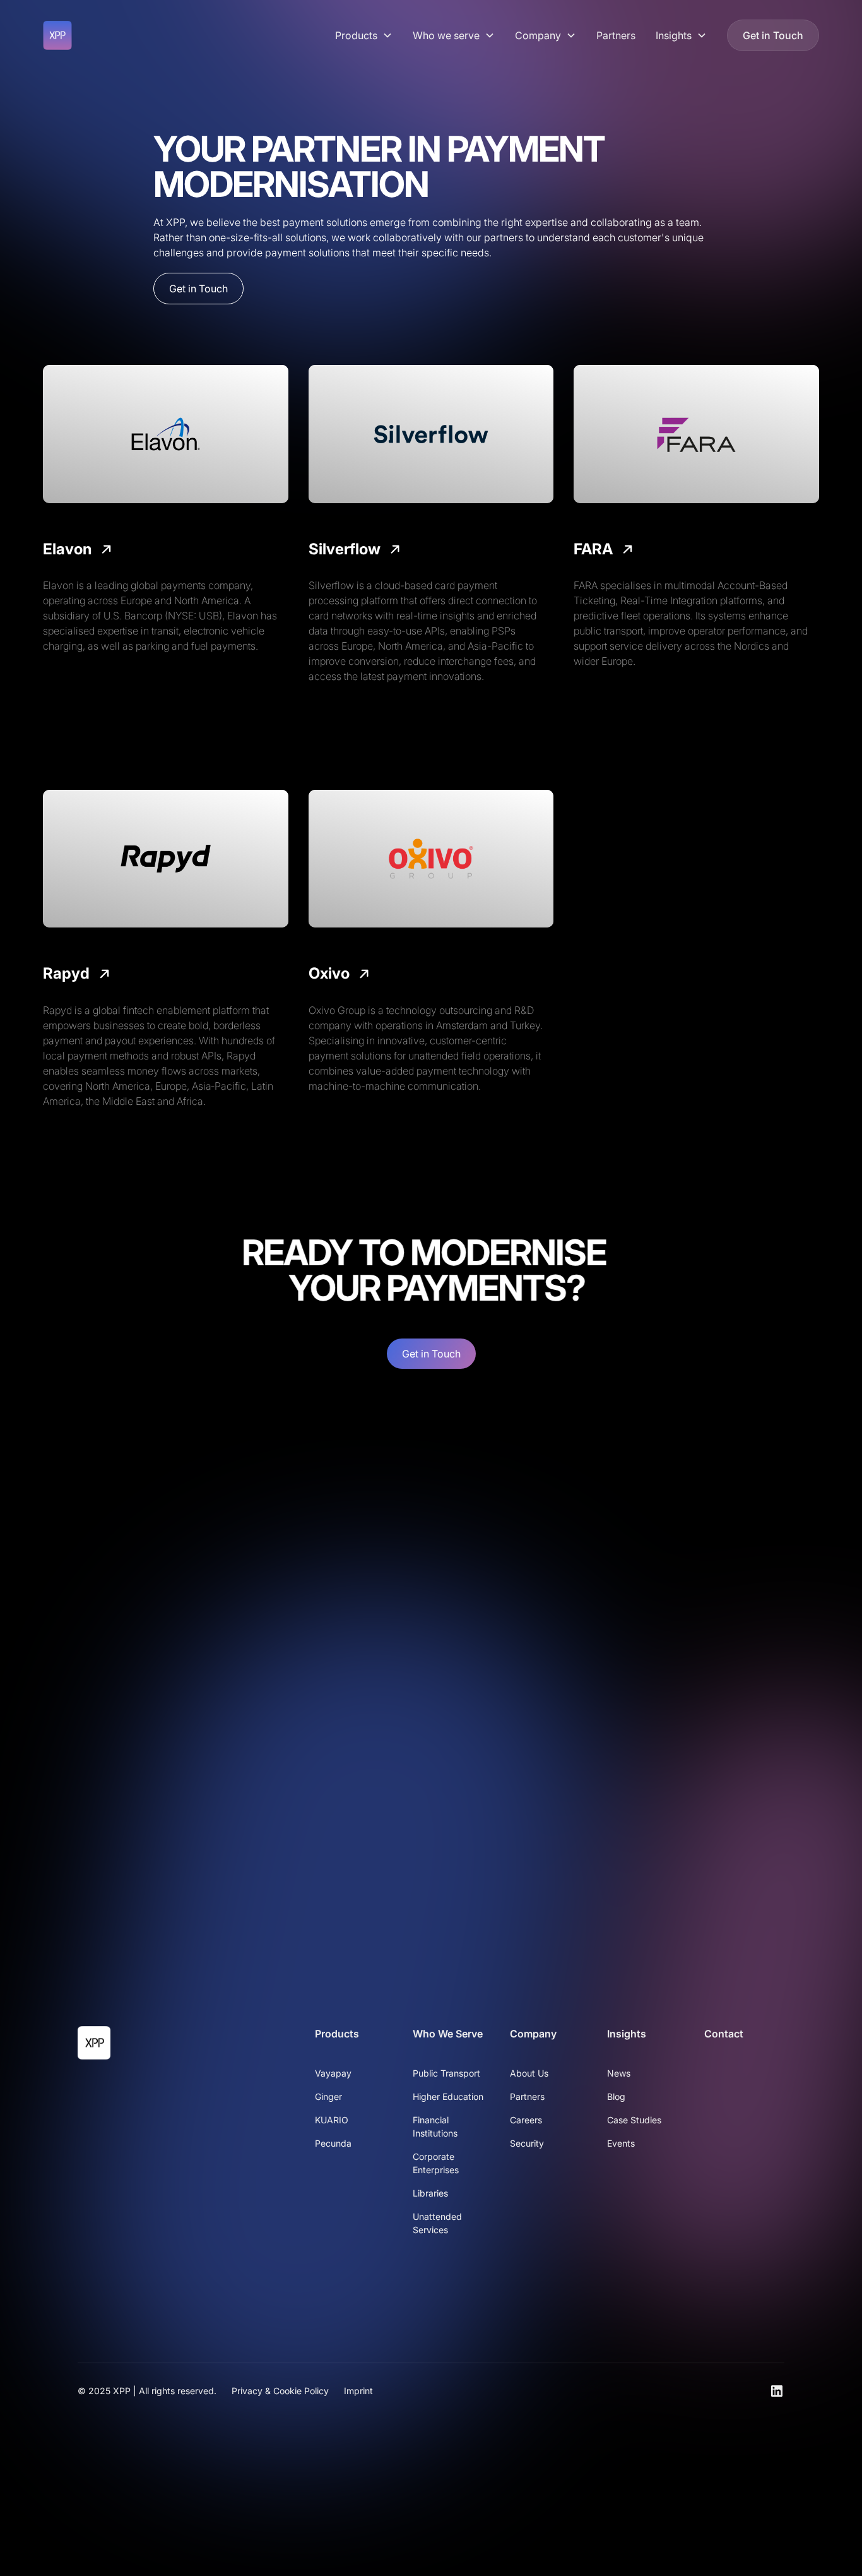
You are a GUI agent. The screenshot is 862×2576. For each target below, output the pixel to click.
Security (527, 2143)
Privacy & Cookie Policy (280, 2391)
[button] (364, 35)
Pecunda (333, 2143)
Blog (616, 2096)
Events (621, 2143)
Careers (526, 2120)
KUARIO (332, 2120)
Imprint (358, 2391)
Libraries (430, 2193)
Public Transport (446, 2073)
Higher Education (448, 2096)
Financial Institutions (435, 2126)
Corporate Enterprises (436, 2163)
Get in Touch (773, 35)
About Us (529, 2073)
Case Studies (634, 2120)
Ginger (328, 2096)
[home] (57, 35)
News (619, 2073)
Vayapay (333, 2073)
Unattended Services (437, 2223)
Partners (616, 35)
